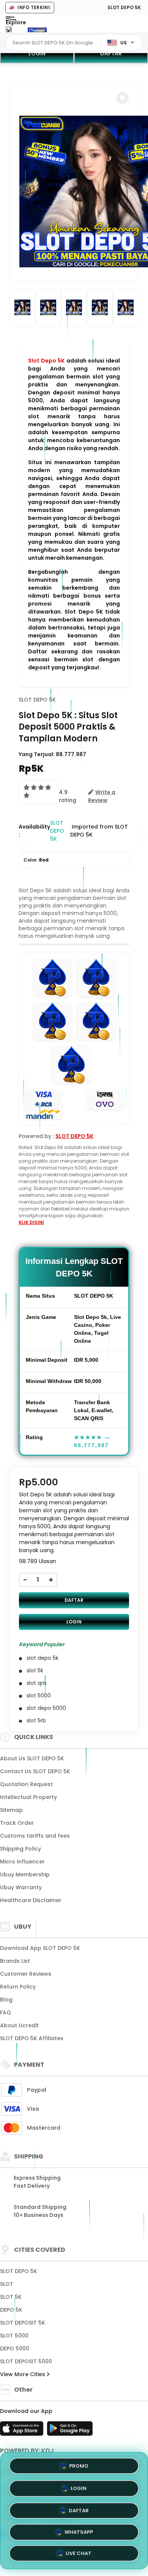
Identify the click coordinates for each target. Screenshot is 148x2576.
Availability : (34, 831)
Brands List (15, 1961)
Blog (6, 2000)
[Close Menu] (9, 31)
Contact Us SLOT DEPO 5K (35, 1771)
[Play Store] (70, 2431)
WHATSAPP (79, 2531)
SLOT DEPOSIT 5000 (26, 2361)
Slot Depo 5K (46, 361)
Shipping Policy (20, 1849)
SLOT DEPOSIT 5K (23, 2323)
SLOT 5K (11, 2297)
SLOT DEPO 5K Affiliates (32, 2038)
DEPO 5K (11, 2310)
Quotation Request (26, 1784)
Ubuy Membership (25, 1874)
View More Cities (23, 2374)
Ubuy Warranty (21, 1887)
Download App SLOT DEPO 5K (40, 1948)
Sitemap (11, 1810)
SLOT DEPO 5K (37, 700)
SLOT (7, 2284)
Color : (36, 860)
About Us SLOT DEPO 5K (32, 1758)
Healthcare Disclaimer (31, 1900)
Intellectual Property (28, 1797)
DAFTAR (111, 53)
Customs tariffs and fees (35, 1836)
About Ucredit (19, 2025)
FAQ (6, 2012)
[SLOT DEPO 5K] (37, 30)
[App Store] (23, 2431)
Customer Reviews (26, 1974)
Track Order (17, 1823)
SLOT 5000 (14, 2336)
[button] (123, 98)
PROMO (79, 2464)
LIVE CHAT (79, 2553)
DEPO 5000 (15, 2348)
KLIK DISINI (31, 1222)
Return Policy (18, 1987)
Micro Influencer (22, 1862)
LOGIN (37, 53)
